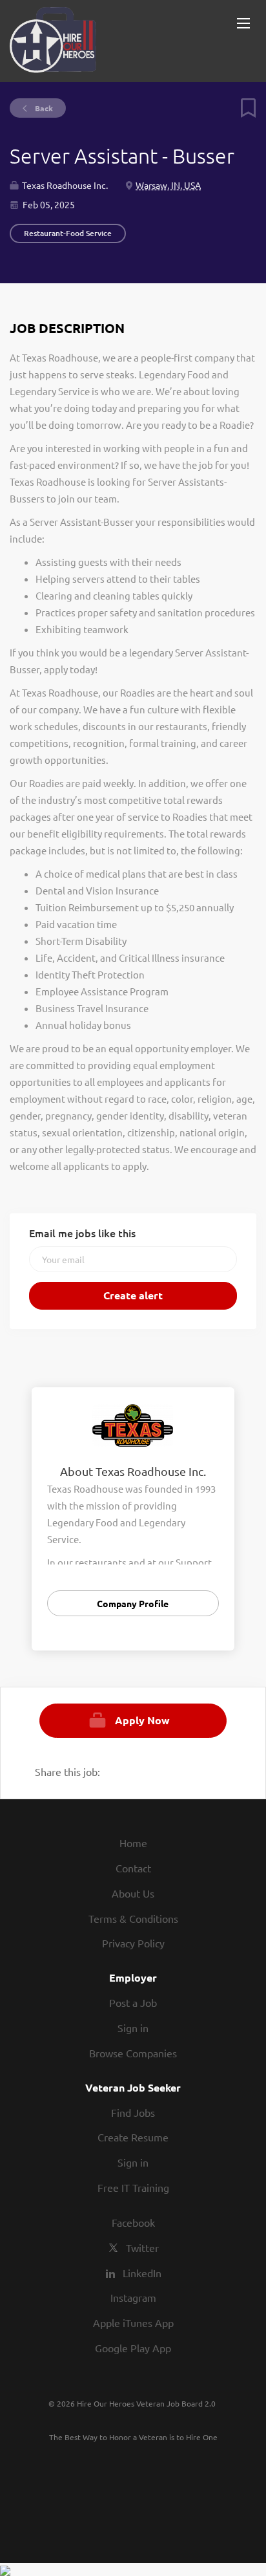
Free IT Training (133, 2187)
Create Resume (133, 2137)
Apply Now (142, 1720)
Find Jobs (133, 2112)
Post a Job (133, 2002)
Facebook (133, 2222)
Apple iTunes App (133, 2322)
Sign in (133, 2028)
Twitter (142, 2247)
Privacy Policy (133, 1943)
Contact (133, 1868)
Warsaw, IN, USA (168, 185)
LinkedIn (142, 2273)
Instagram (133, 2297)
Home (133, 1843)
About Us (133, 1893)
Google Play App (133, 2348)
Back (43, 108)
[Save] (243, 114)
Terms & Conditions (133, 1918)
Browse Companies (133, 2053)
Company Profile (133, 1603)
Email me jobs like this (82, 1233)
